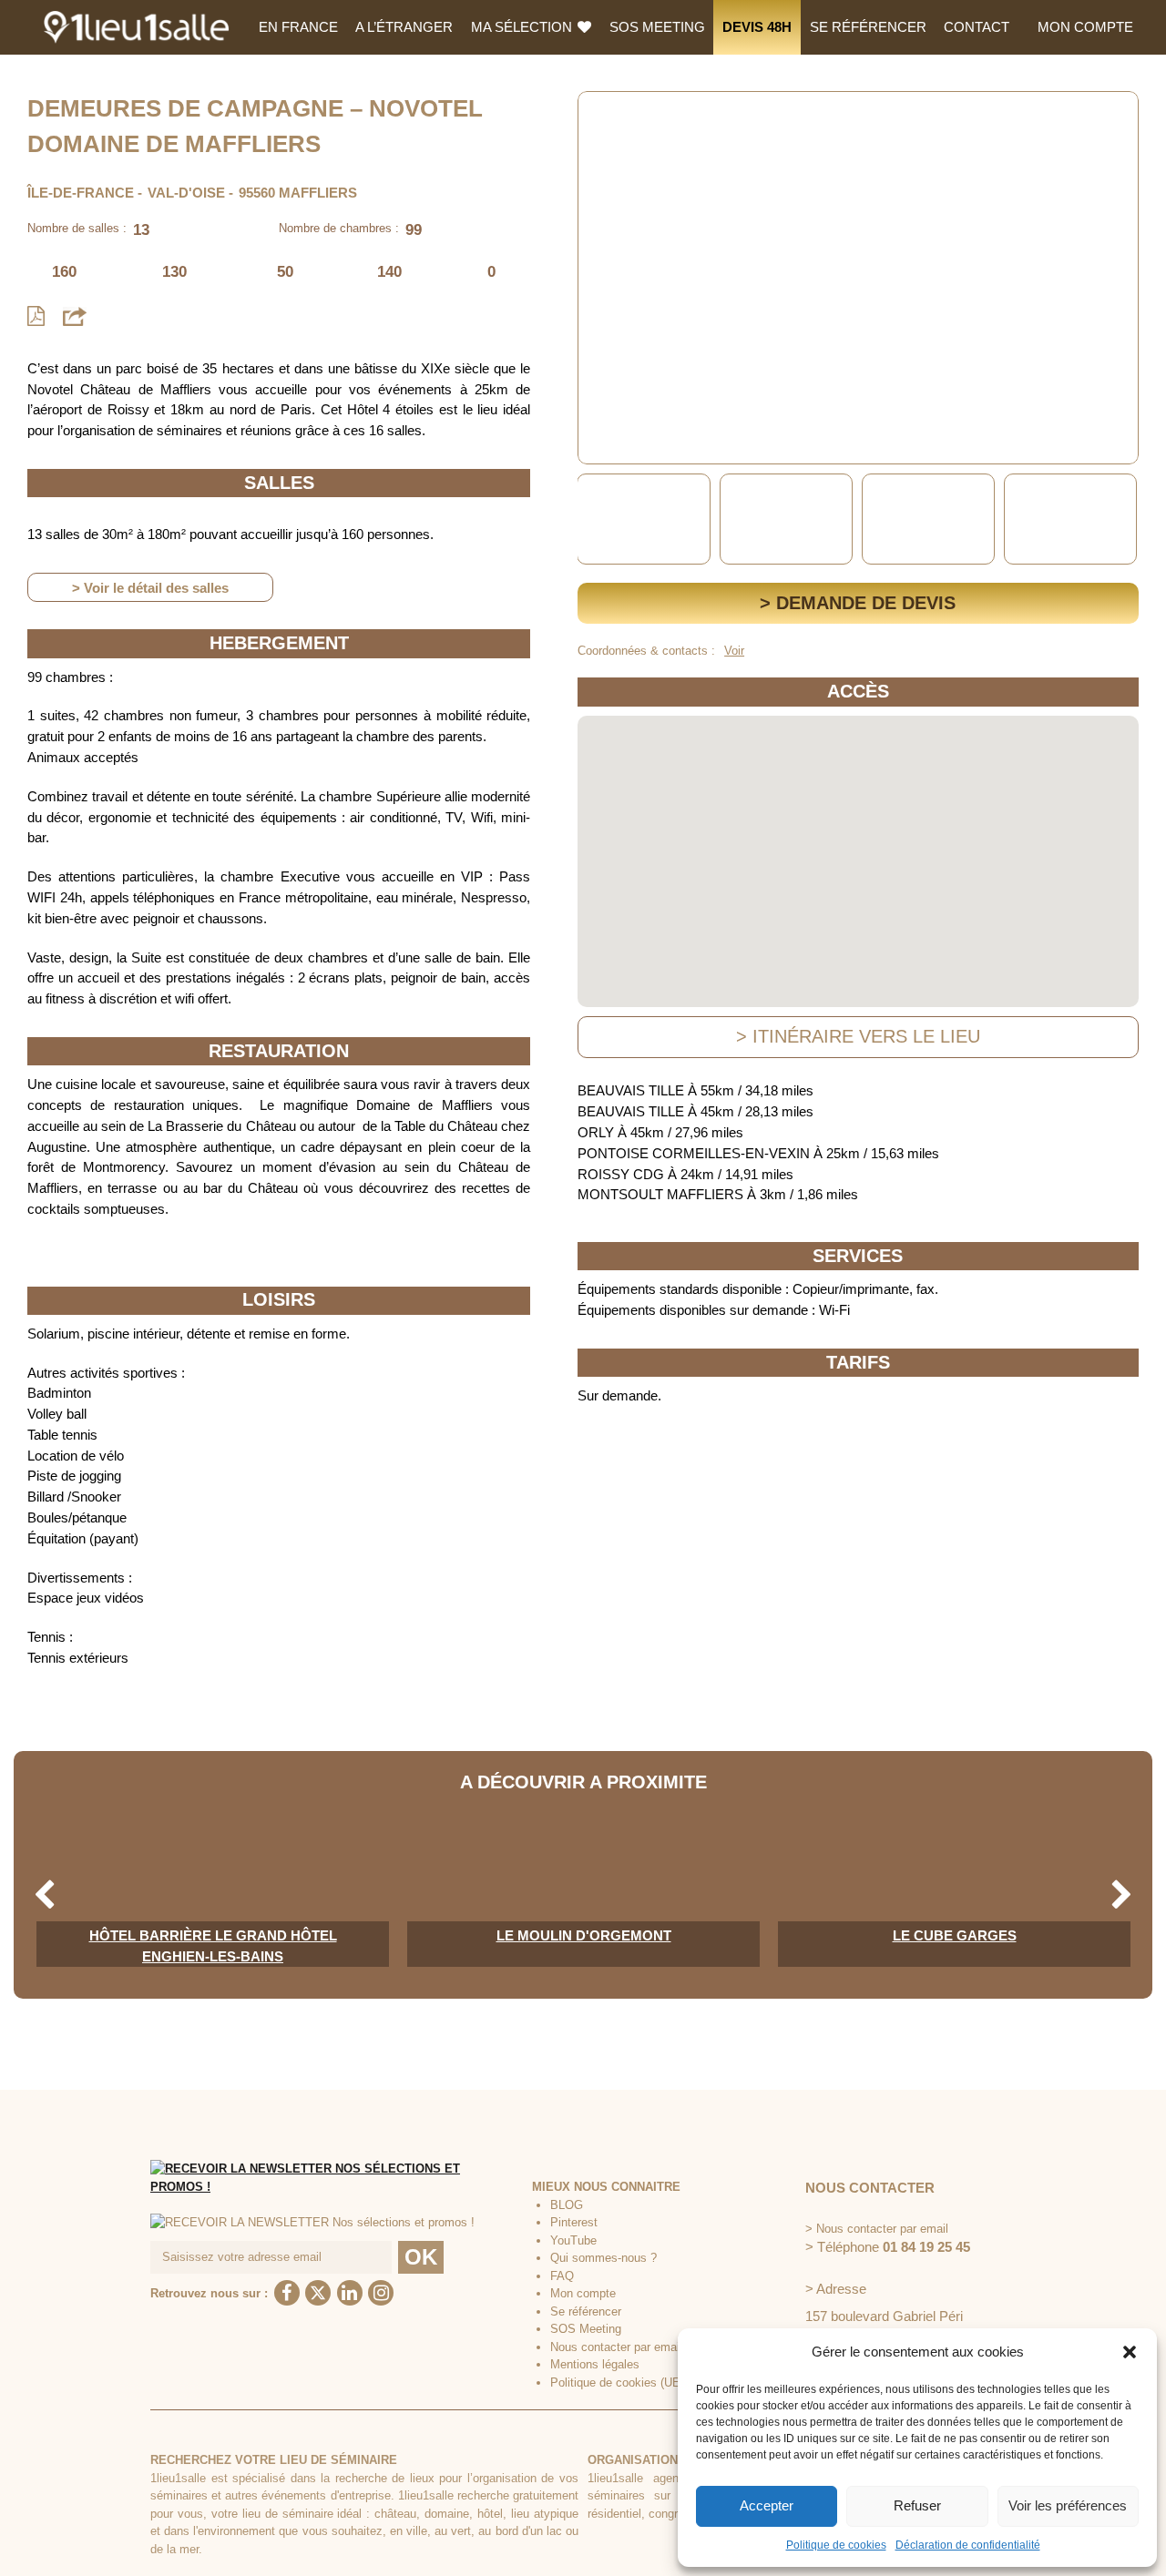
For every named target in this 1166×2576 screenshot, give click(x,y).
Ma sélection (523, 27)
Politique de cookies (836, 2545)
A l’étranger (404, 27)
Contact (977, 27)
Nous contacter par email (616, 2347)
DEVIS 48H (757, 27)
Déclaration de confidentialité (968, 2545)
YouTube (573, 2240)
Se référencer (868, 27)
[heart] (606, 118)
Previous (594, 519)
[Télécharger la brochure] (36, 316)
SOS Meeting (657, 27)
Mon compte (1085, 27)
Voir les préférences (1068, 2505)
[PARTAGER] (75, 316)
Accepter (767, 2505)
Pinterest (574, 2222)
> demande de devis (858, 603)
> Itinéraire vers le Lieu (858, 1036)
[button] (1130, 2352)
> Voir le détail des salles (150, 588)
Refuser (917, 2505)
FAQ (562, 2276)
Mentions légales (595, 2364)
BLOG (567, 2205)
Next (1122, 519)
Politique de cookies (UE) (617, 2383)
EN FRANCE (298, 27)
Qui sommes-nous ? (603, 2258)
